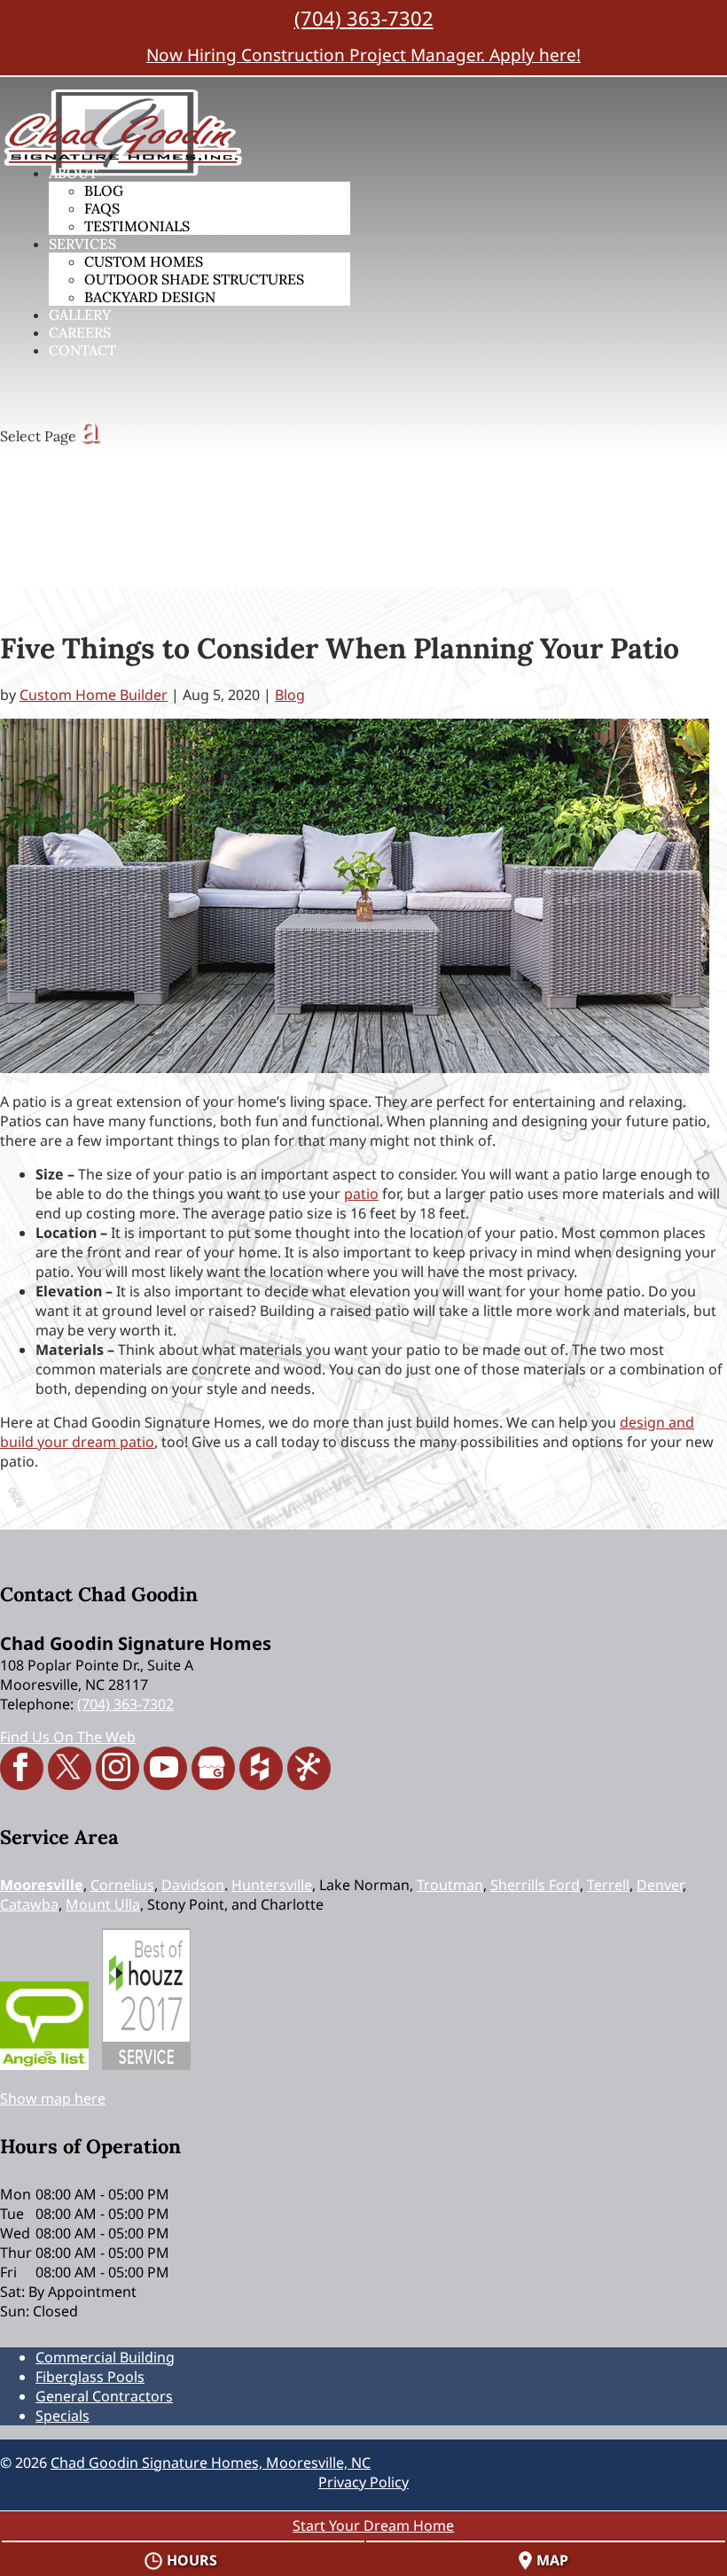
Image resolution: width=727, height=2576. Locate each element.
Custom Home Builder (94, 695)
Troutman (450, 1885)
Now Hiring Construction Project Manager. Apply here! (363, 55)
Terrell (608, 1885)
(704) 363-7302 (364, 18)
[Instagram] (117, 1768)
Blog (104, 191)
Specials (63, 2416)
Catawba (29, 1904)
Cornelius (122, 1885)
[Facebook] (22, 1768)
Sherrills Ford (535, 1885)
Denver (660, 1885)
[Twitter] (70, 1768)
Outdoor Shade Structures (194, 279)
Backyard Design (150, 297)
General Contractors (104, 2396)
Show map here (53, 2098)
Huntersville (272, 1885)
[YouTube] (165, 1768)
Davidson (193, 1885)
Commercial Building (105, 2357)
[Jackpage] (309, 1768)
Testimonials (137, 226)
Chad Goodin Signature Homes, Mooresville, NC (211, 2463)
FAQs (102, 208)
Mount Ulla (103, 1904)
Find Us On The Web (68, 1737)
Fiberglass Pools (90, 2377)
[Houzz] (261, 1768)
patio (361, 1194)
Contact (82, 350)
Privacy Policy (363, 2482)
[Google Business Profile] (213, 1768)
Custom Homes (144, 261)
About (73, 173)
